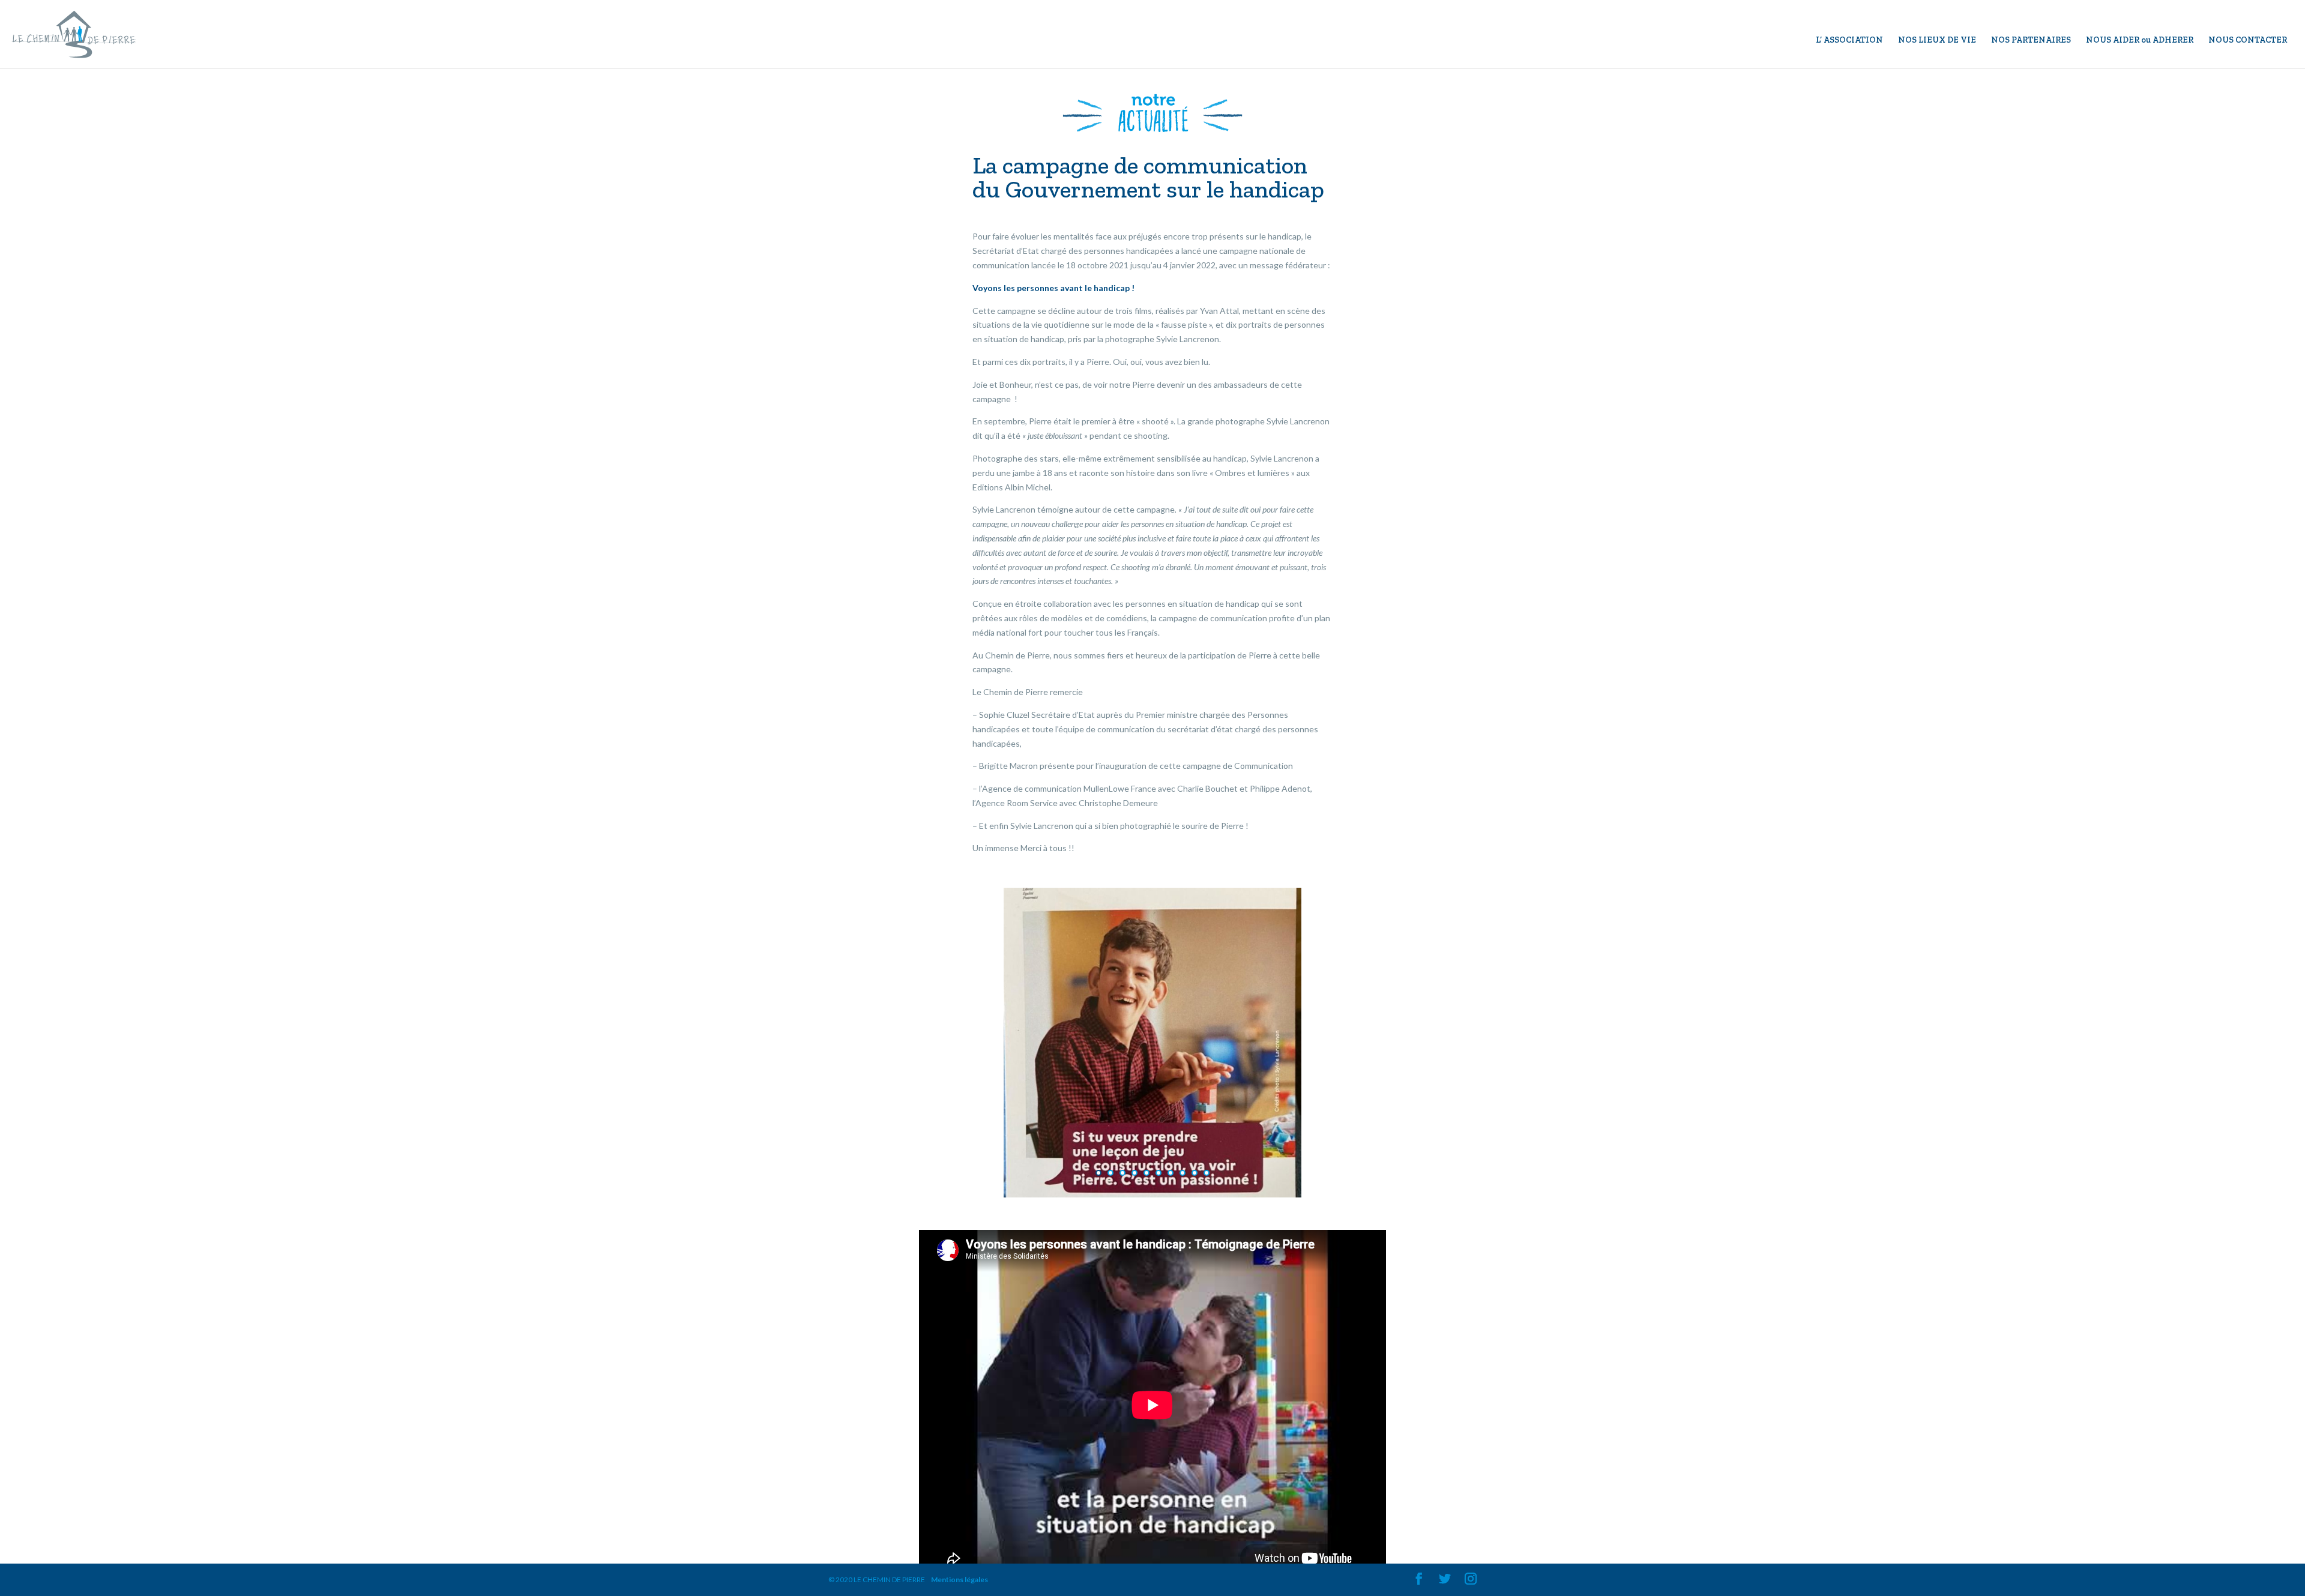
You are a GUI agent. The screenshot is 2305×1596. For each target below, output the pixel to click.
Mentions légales (960, 1579)
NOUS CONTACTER (2248, 41)
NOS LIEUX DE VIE (1937, 41)
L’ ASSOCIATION (1849, 41)
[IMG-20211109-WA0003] (1153, 1197)
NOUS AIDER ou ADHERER (2140, 41)
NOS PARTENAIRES (2031, 41)
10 (1207, 1173)
